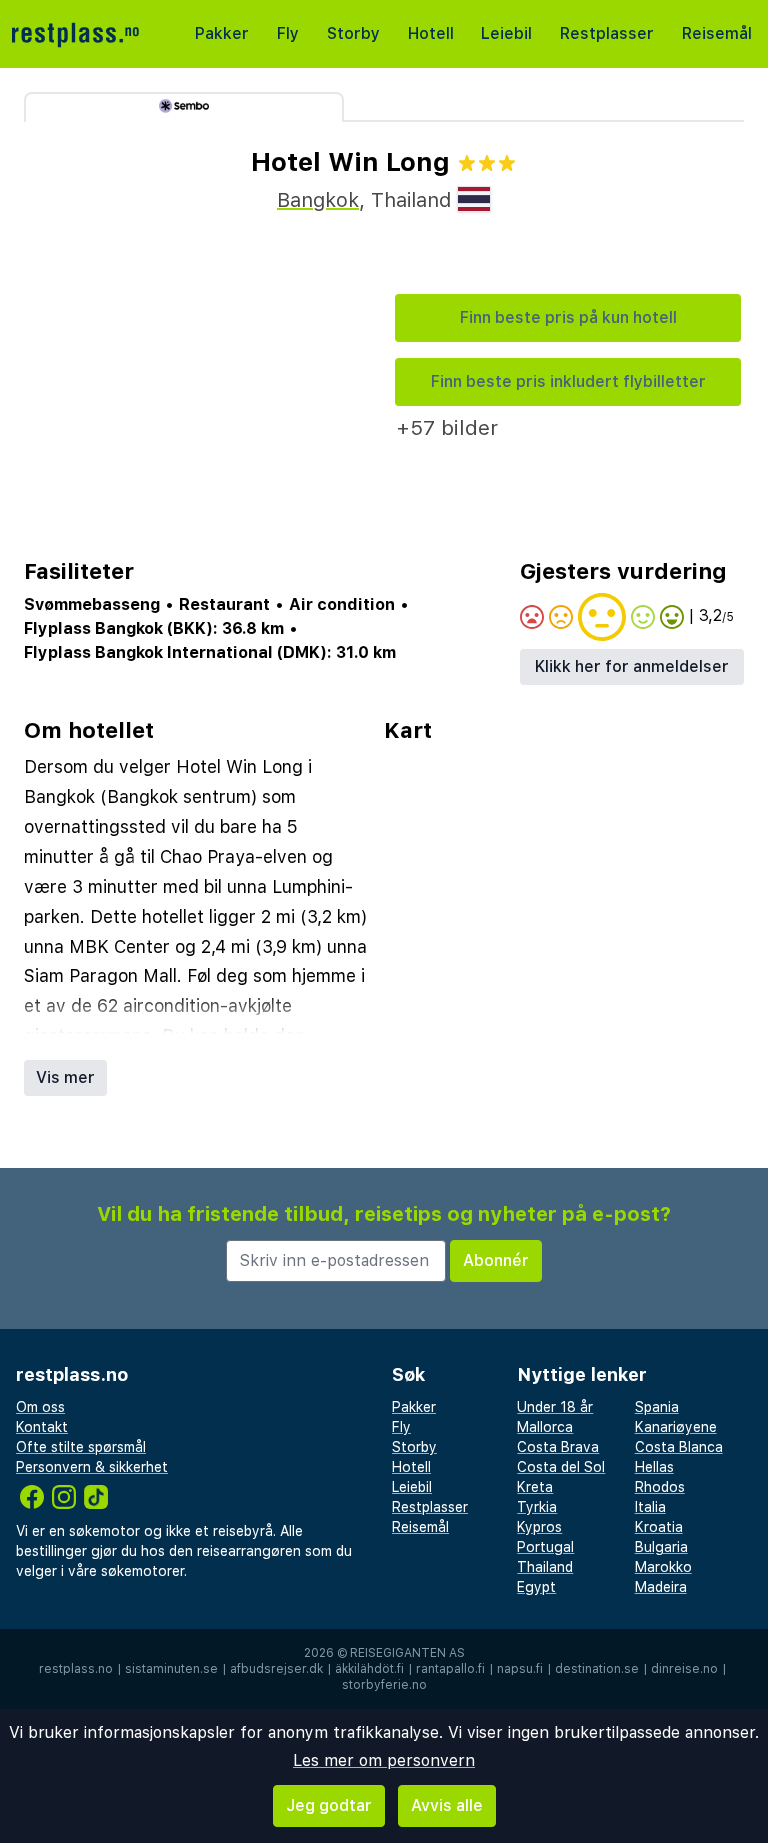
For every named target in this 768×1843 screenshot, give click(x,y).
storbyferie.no (384, 1685)
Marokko (663, 1567)
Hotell (431, 33)
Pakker (222, 33)
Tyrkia (537, 1507)
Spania (657, 1407)
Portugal (545, 1547)
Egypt (536, 1587)
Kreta (535, 1487)
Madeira (661, 1587)
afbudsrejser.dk (276, 1669)
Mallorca (545, 1427)
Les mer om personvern (384, 1760)
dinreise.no (684, 1669)
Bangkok (318, 200)
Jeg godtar (329, 1805)
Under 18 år (555, 1407)
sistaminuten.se (171, 1669)
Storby (353, 33)
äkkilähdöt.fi (369, 1669)
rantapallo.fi (450, 1669)
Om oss (40, 1407)
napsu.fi (520, 1669)
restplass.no (76, 1669)
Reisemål (717, 33)
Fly (288, 33)
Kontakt (42, 1427)
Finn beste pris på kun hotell (568, 317)
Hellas (654, 1467)
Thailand (545, 1567)
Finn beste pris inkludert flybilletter (568, 381)
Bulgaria (661, 1547)
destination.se (597, 1669)
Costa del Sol (561, 1467)
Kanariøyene (676, 1427)
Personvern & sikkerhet (92, 1467)
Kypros (539, 1527)
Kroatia (659, 1527)
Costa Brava (558, 1447)
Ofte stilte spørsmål (81, 1447)
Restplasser (607, 33)
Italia (650, 1507)
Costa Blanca (679, 1447)
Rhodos (660, 1487)
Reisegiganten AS (407, 1653)
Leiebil (506, 33)
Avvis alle (447, 1805)
